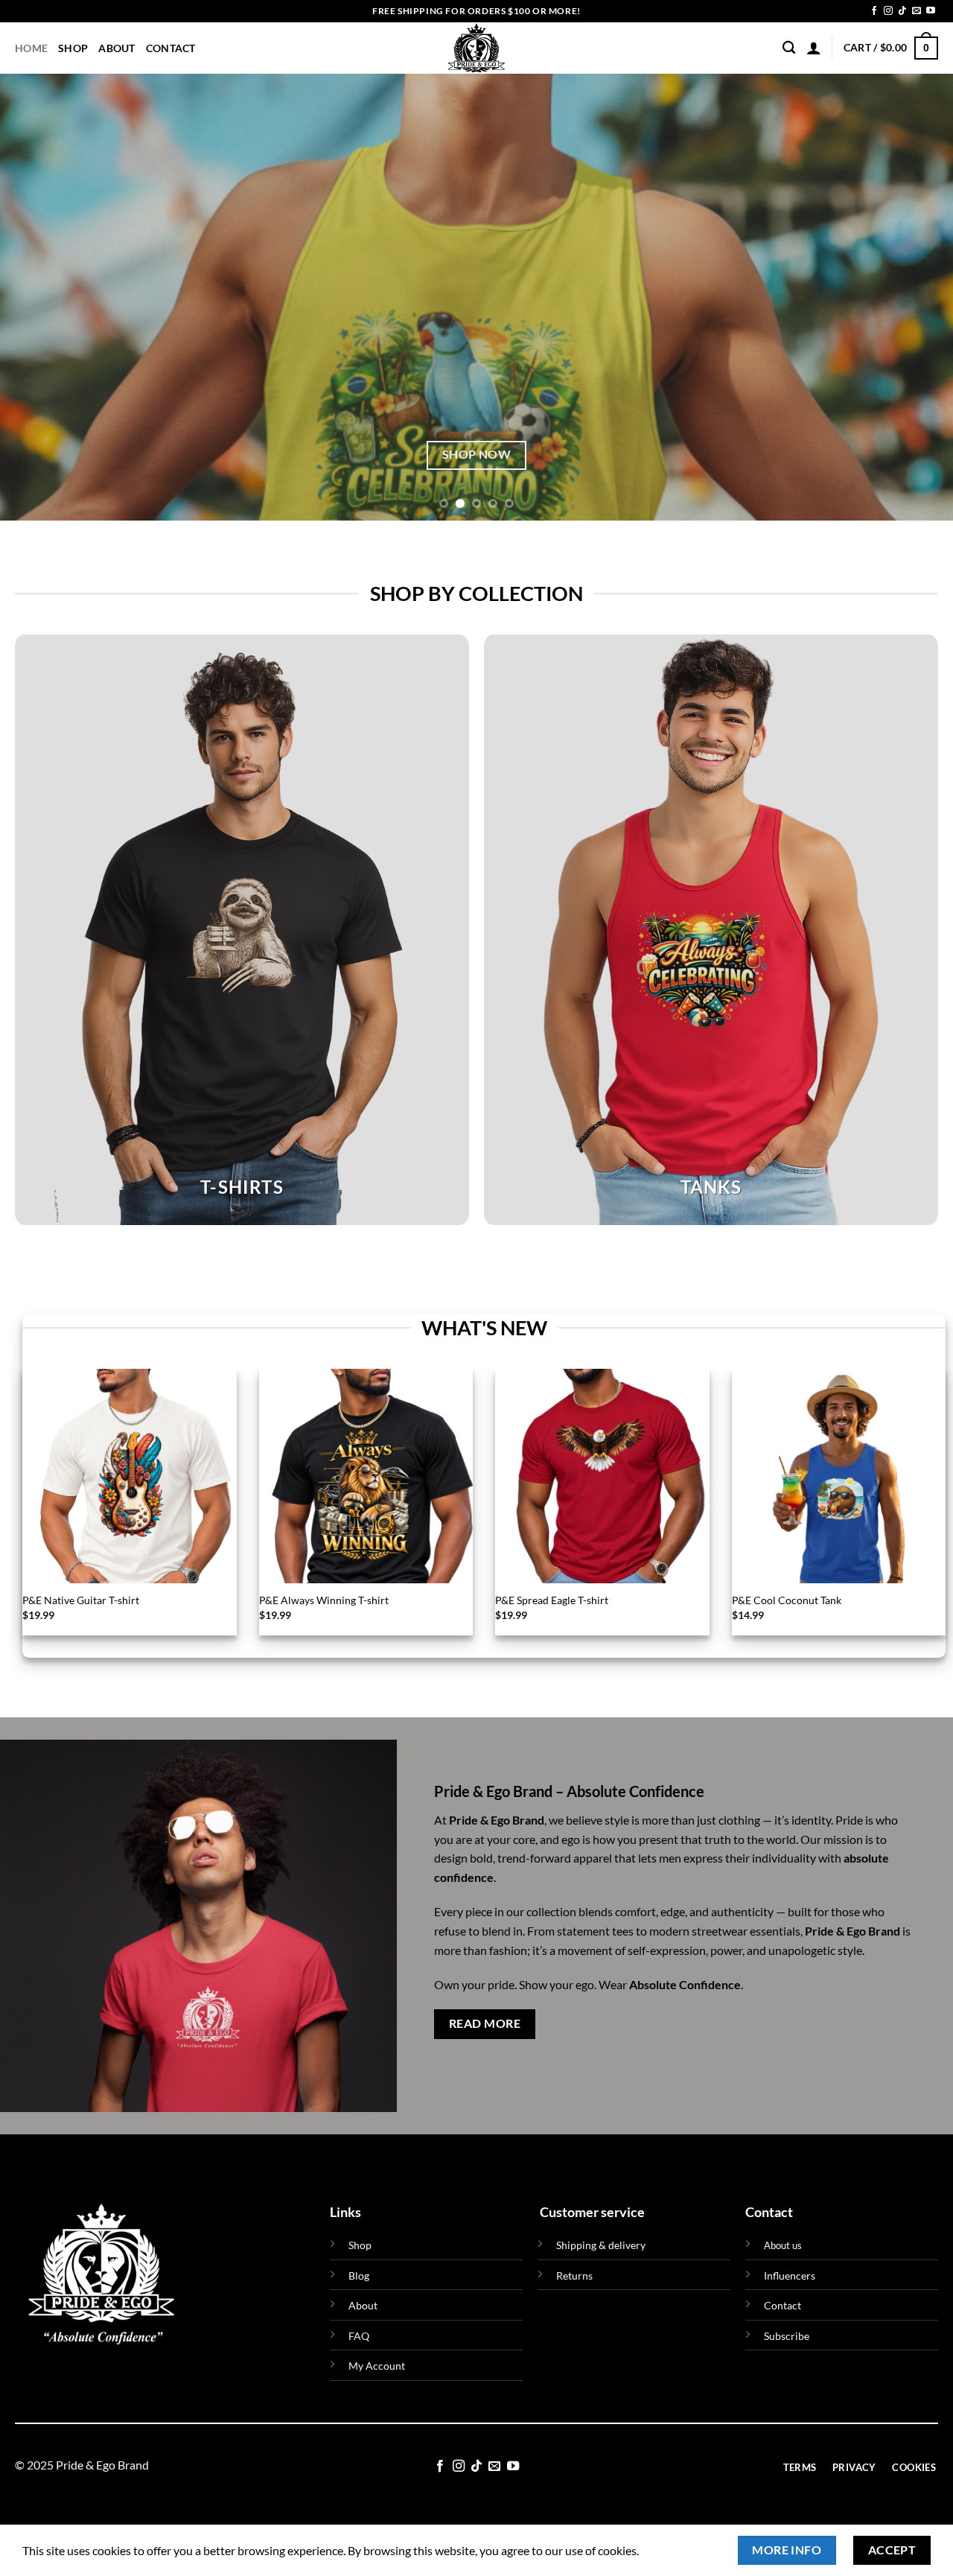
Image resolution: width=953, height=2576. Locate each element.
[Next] (915, 297)
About (117, 48)
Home (31, 48)
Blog (359, 2276)
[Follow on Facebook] (874, 11)
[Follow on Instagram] (888, 11)
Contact (171, 48)
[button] (814, 48)
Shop (73, 48)
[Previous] (38, 297)
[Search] (789, 48)
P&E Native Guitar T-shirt (81, 1600)
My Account (377, 2366)
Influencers (790, 2276)
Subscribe (787, 2336)
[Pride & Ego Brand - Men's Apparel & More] (477, 48)
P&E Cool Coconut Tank (787, 1600)
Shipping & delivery (601, 2245)
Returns (574, 2276)
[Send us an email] (917, 11)
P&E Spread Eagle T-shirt (552, 1600)
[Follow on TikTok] (902, 11)
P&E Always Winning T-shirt (324, 1600)
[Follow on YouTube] (931, 11)
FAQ (359, 2336)
